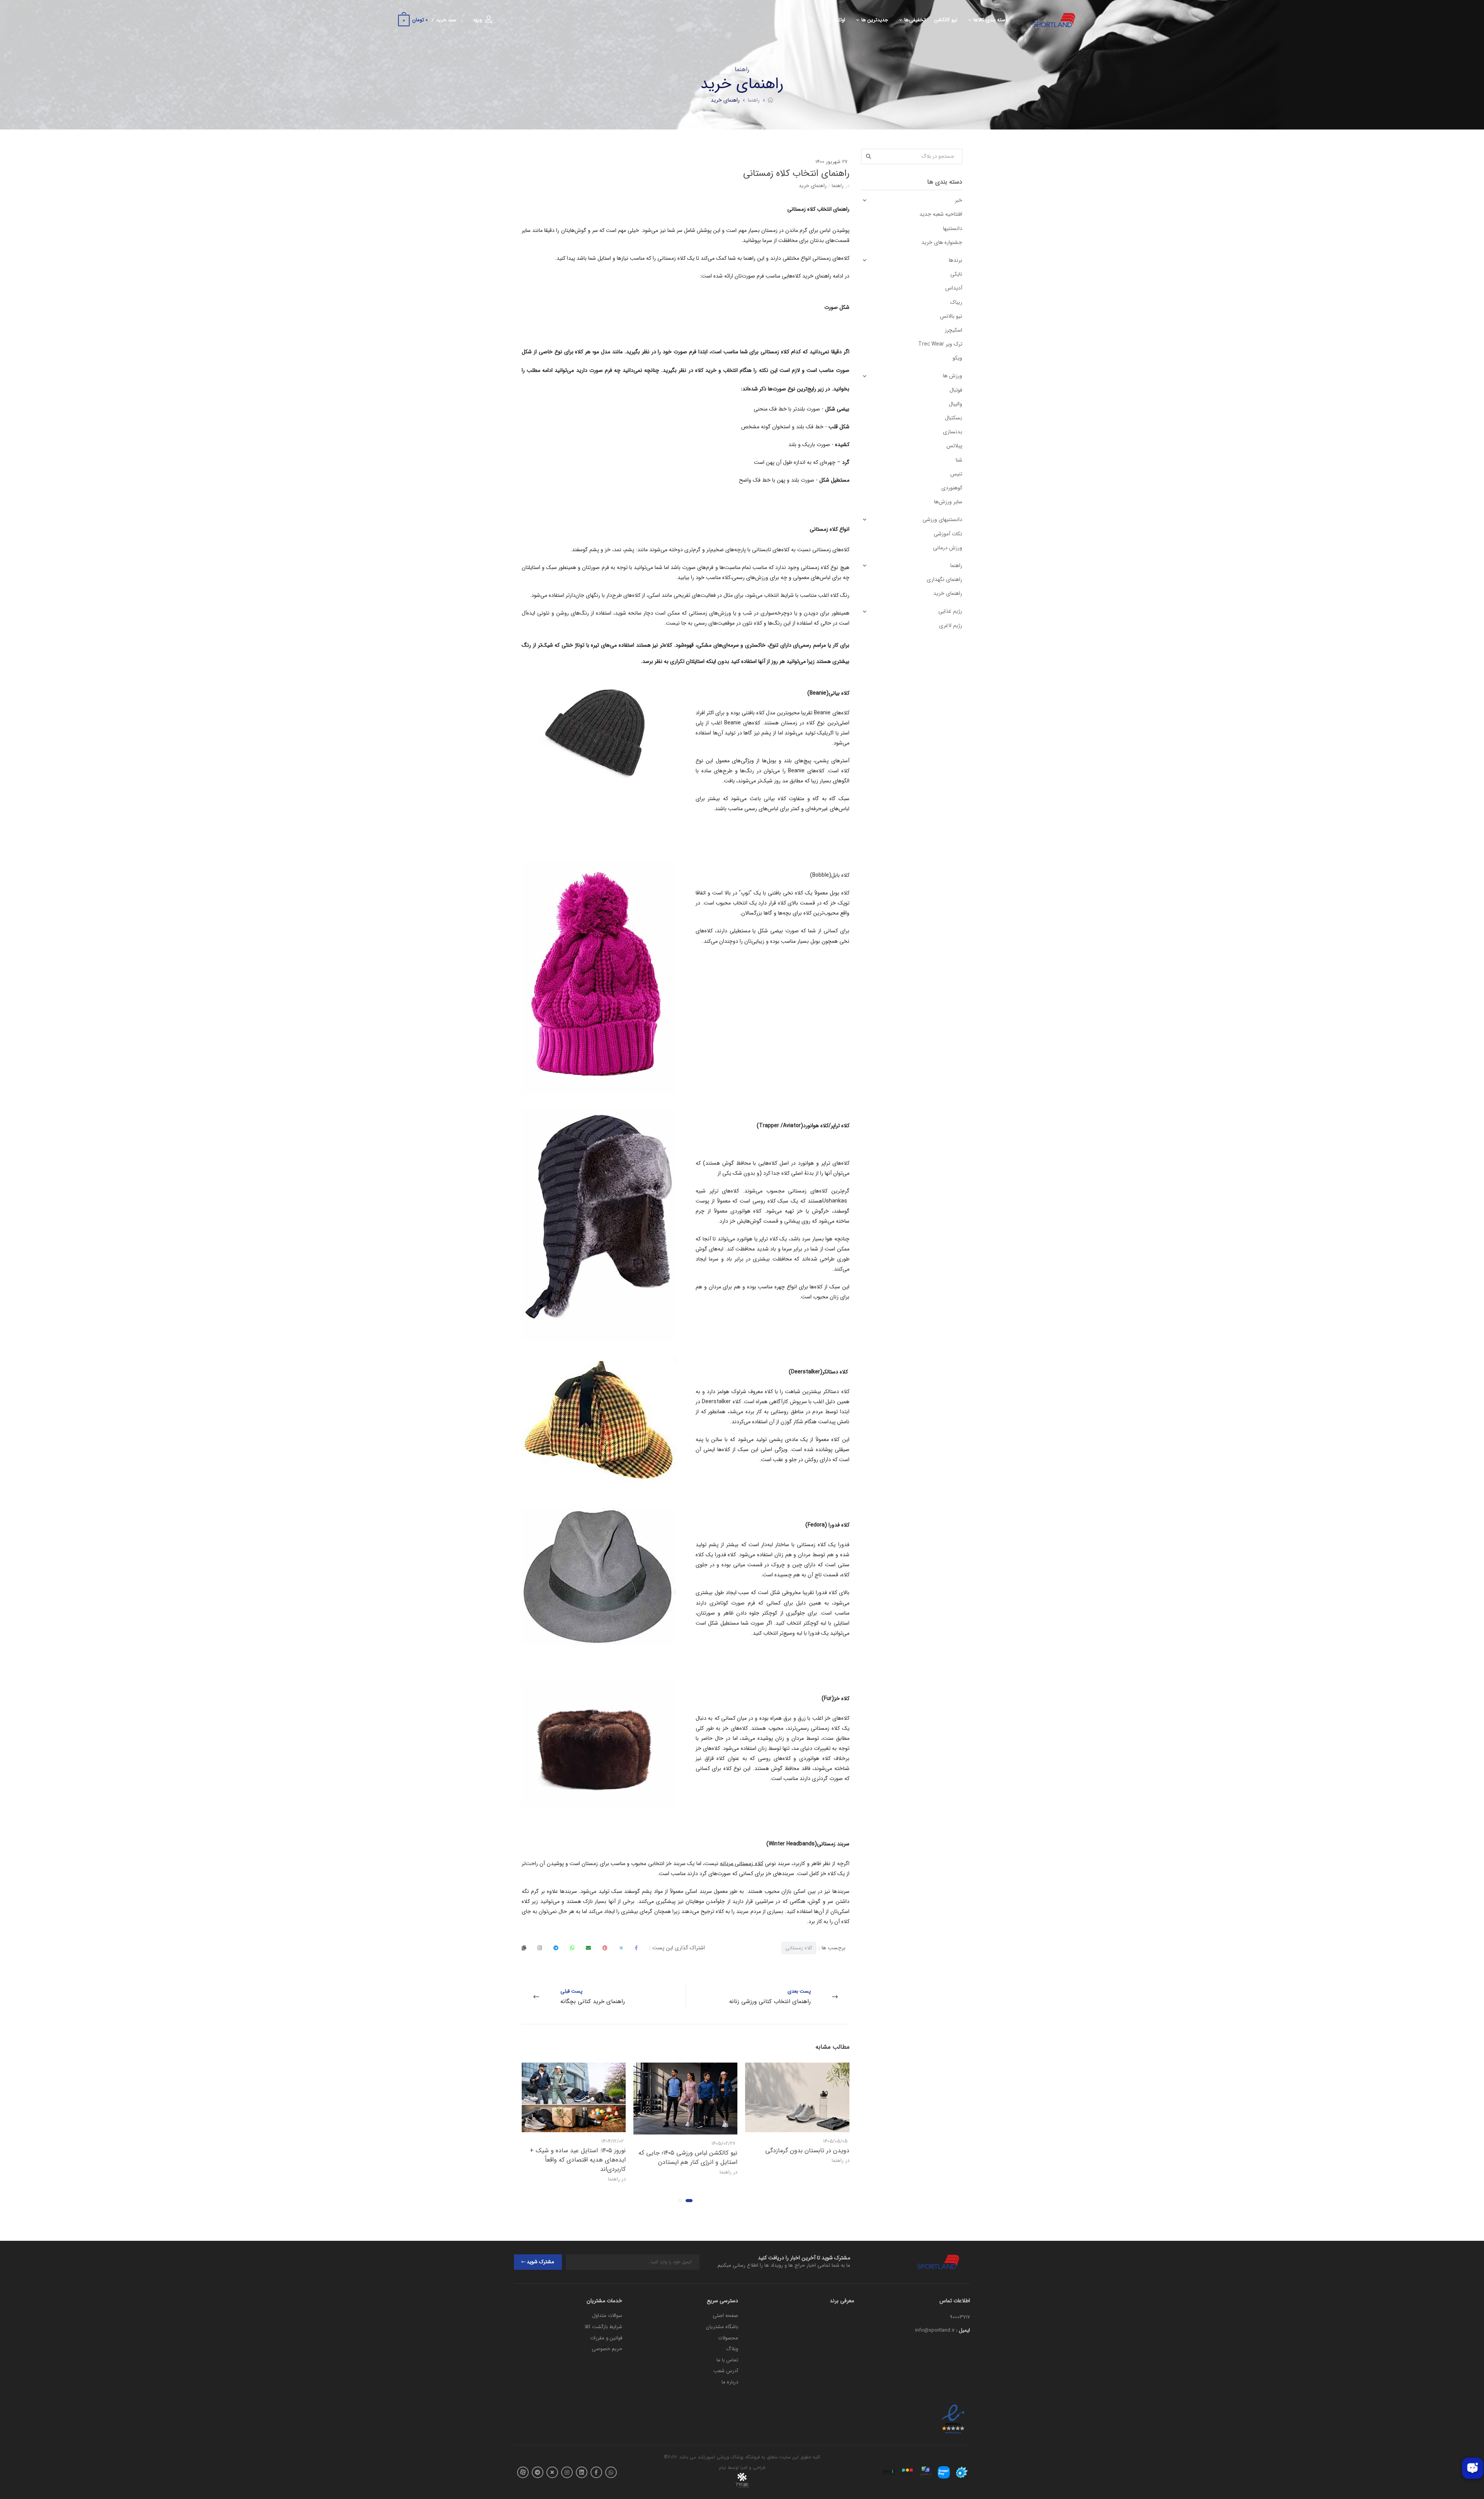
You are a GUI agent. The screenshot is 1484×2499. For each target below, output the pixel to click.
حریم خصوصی (607, 2349)
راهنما (754, 100)
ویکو (957, 358)
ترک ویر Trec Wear (940, 344)
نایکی (956, 274)
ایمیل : (963, 2330)
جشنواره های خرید (942, 242)
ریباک (956, 302)
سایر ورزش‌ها (948, 502)
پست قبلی (593, 1997)
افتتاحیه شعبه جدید (941, 214)
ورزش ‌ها (953, 376)
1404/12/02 (613, 2141)
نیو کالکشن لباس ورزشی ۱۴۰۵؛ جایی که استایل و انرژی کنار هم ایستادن (688, 2157)
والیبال (956, 404)
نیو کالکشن (946, 20)
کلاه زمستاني (799, 1948)
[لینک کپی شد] (524, 1948)
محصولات (728, 2338)
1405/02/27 (723, 2144)
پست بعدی (770, 1997)
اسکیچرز (954, 330)
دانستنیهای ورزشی (942, 520)
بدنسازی (953, 432)
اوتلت (839, 20)
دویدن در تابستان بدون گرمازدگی (807, 2151)
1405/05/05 (835, 2141)
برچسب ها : (815, 1948)
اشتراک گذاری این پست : (677, 1948)
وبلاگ (732, 2349)
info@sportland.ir (935, 2330)
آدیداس (954, 288)
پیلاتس (954, 446)
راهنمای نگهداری (945, 579)
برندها (956, 260)
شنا (959, 460)
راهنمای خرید (725, 100)
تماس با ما (727, 2360)
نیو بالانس (951, 316)
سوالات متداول (607, 2316)
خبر (959, 200)
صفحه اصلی (725, 2316)
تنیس (956, 474)
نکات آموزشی (948, 534)
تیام (722, 2467)
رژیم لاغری (951, 625)
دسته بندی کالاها (990, 20)
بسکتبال (954, 418)
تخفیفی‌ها (915, 20)
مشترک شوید (540, 2262)
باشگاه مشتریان (722, 2327)
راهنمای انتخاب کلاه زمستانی (796, 174)
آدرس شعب (726, 2371)
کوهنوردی (952, 488)
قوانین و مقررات (606, 2338)
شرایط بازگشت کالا (603, 2327)
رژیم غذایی (950, 611)
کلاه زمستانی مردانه (742, 1864)
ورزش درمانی (948, 548)
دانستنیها (953, 228)
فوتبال (956, 390)
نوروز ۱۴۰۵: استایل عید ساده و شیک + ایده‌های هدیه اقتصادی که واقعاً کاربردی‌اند (578, 2160)
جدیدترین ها (875, 20)
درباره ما (730, 2382)
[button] (689, 2201)
